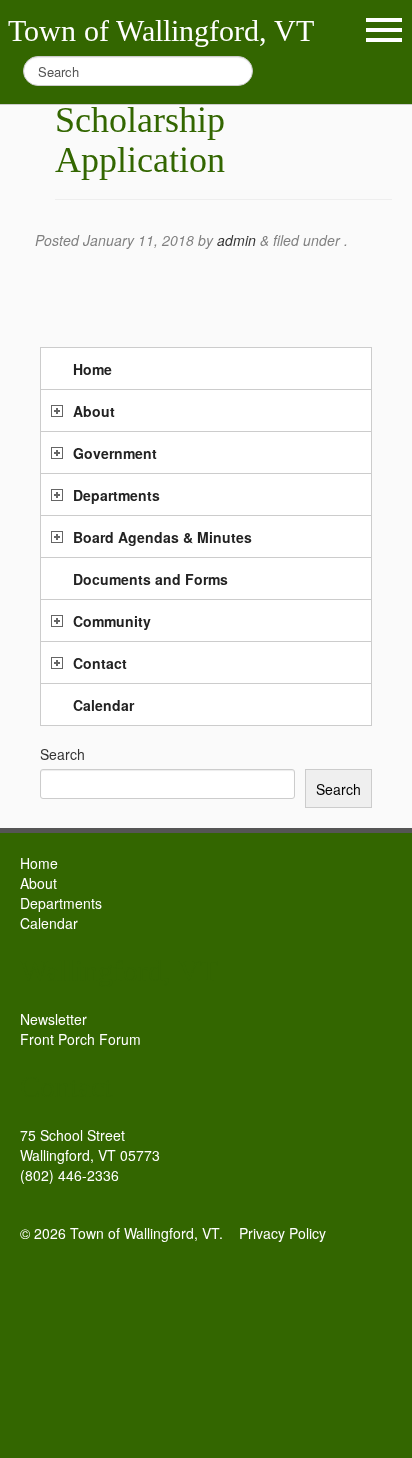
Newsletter (53, 1019)
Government (115, 453)
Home (92, 369)
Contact (100, 663)
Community (112, 621)
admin (236, 240)
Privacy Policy (282, 1233)
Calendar (103, 705)
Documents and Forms (150, 579)
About (94, 411)
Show (384, 30)
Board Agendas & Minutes (162, 537)
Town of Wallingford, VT (161, 30)
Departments (116, 495)
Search (62, 754)
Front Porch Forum (80, 1039)
